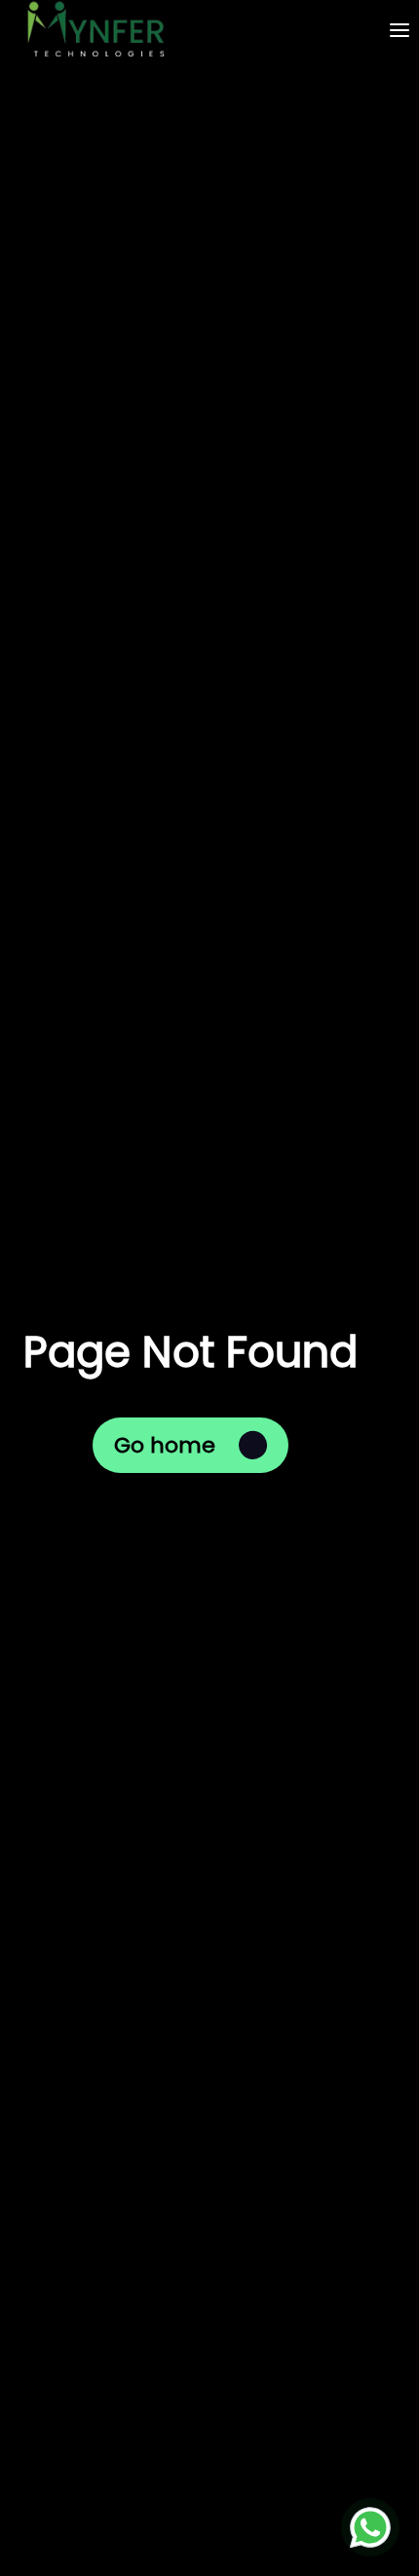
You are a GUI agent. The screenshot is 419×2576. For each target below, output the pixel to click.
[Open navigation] (400, 30)
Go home (165, 1445)
